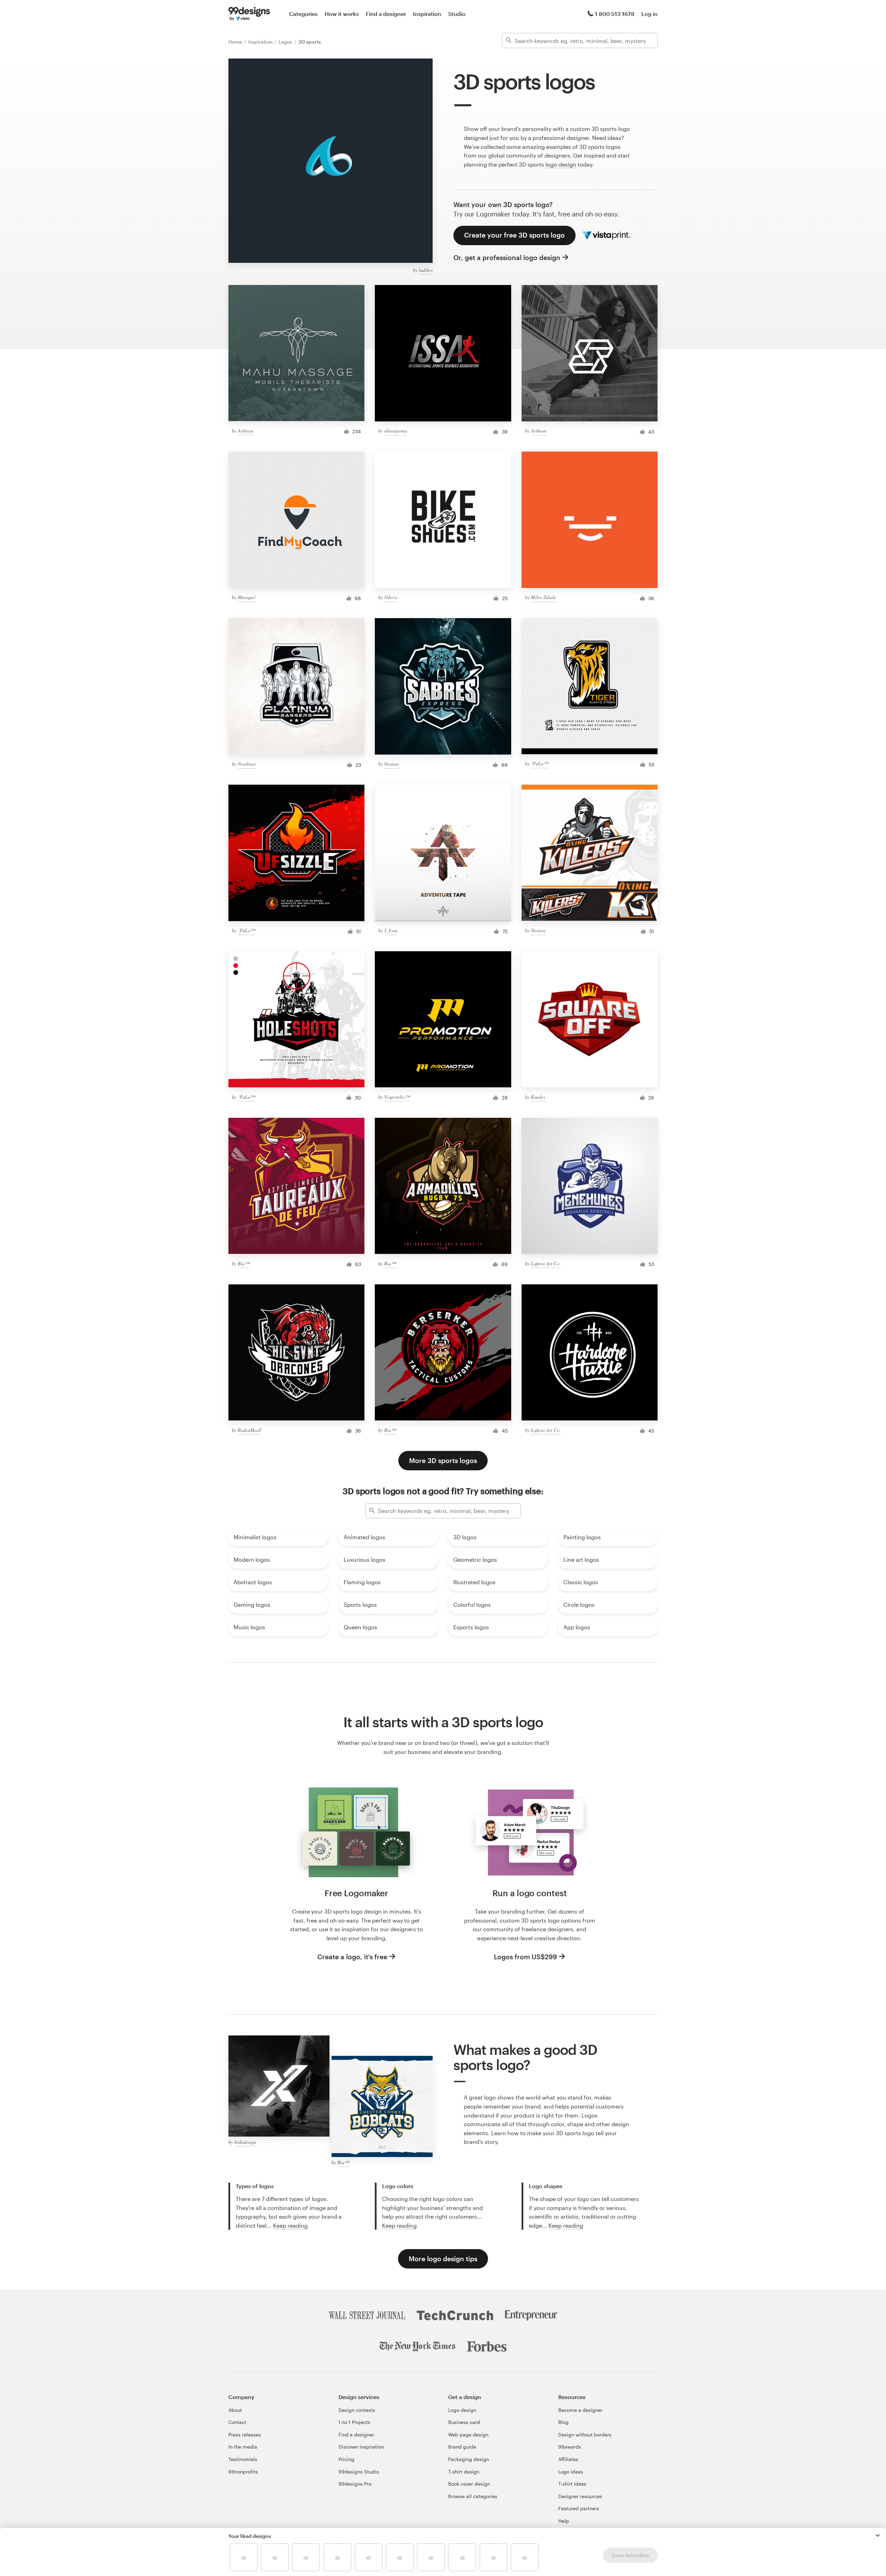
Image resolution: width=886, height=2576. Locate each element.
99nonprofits (243, 2472)
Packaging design (469, 2459)
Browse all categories (473, 2496)
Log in (649, 14)
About (235, 2410)
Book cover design (469, 2484)
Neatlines (247, 764)
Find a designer (386, 14)
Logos (286, 42)
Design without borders (585, 2435)
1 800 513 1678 (615, 14)
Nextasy (392, 764)
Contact (237, 2422)
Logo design (462, 2410)
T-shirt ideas (572, 2484)
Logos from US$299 (525, 1957)
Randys (538, 1097)
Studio (457, 14)
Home (236, 42)
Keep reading (290, 2225)
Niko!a (391, 597)
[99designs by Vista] (249, 14)
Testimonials (243, 2459)
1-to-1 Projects (354, 2422)
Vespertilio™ (397, 1097)
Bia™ (244, 1263)
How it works (342, 14)
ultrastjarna (396, 431)
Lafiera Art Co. (546, 1263)
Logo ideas (571, 2472)
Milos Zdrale (544, 597)
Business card (464, 2422)
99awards (570, 2447)
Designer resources (580, 2496)
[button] (878, 2535)
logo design (561, 164)
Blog (563, 2422)
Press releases (245, 2435)
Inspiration (427, 14)
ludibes (426, 270)
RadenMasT (250, 1430)
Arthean (246, 431)
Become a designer (580, 2410)
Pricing (346, 2459)
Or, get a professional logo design (507, 257)
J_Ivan (391, 930)
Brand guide (462, 2447)
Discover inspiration (361, 2447)
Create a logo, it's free (352, 1957)
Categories (303, 14)
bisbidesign (245, 2142)
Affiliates (568, 2459)
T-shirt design (464, 2472)
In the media (243, 2447)
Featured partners (579, 2508)
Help (564, 2521)
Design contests (357, 2410)
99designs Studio (359, 2472)
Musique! (247, 597)
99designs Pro (355, 2484)
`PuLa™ (540, 763)
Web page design (468, 2435)
